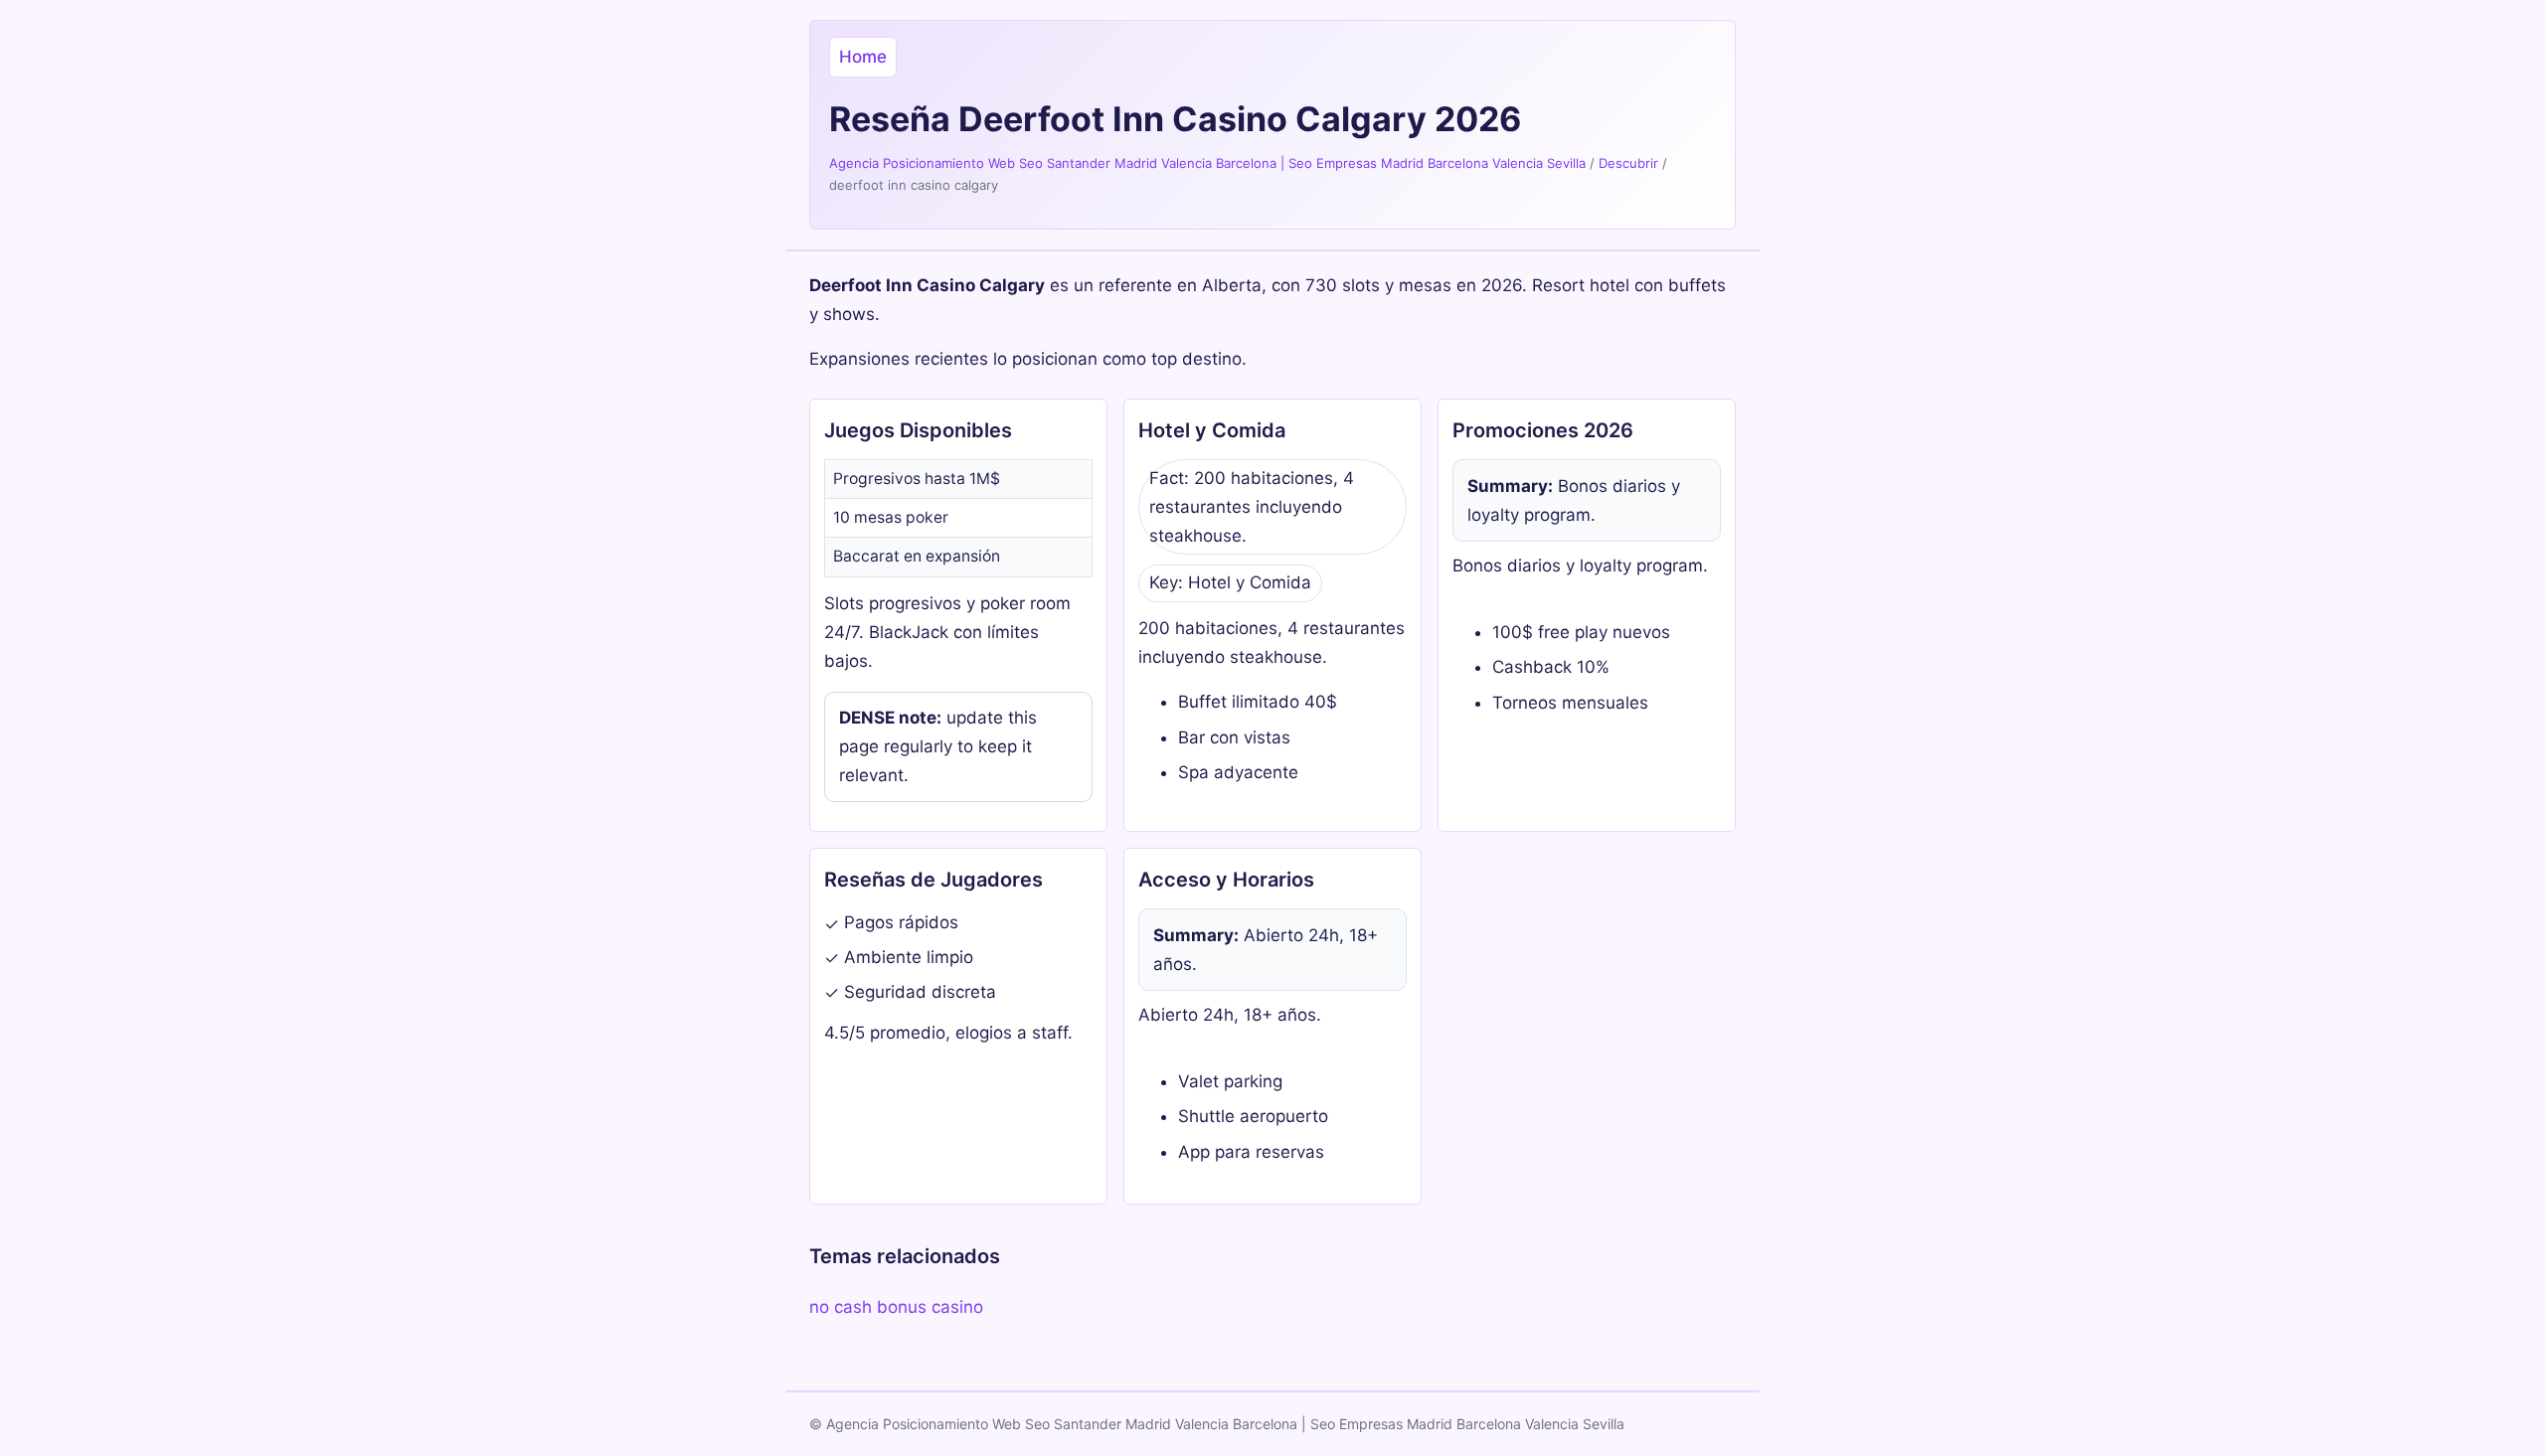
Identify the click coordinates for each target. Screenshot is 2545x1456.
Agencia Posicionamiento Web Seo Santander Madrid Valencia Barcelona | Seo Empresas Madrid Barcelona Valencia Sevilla (1207, 163)
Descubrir (1628, 163)
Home (863, 57)
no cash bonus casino (896, 1307)
